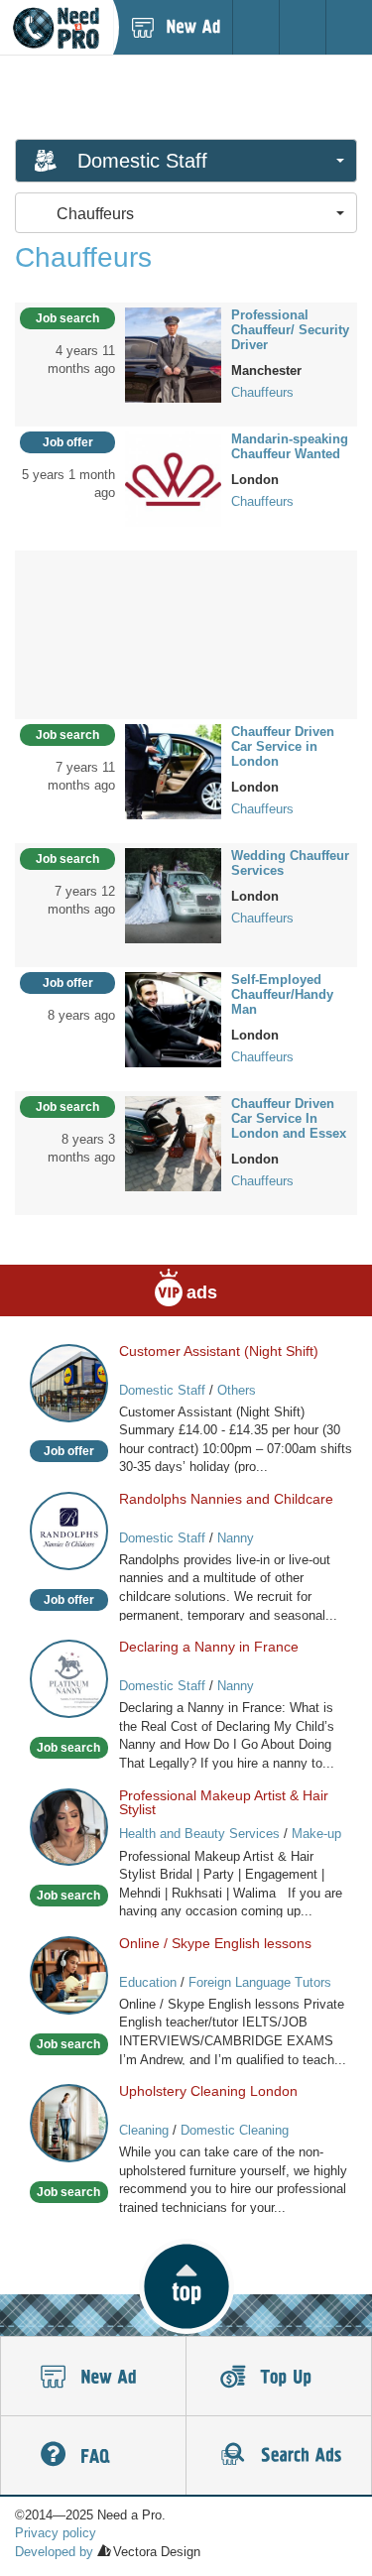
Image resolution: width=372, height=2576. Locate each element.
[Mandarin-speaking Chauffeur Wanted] (173, 478)
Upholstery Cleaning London (208, 2091)
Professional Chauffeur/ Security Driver (290, 330)
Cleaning (144, 2130)
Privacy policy (56, 2533)
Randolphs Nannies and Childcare (226, 1499)
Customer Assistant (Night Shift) (219, 1351)
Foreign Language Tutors (260, 1982)
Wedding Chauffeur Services (290, 863)
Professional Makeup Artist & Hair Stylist (224, 1802)
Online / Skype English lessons (215, 1943)
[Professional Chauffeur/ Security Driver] (173, 354)
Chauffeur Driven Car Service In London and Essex (289, 1118)
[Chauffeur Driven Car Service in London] (173, 771)
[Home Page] (56, 27)
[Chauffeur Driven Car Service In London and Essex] (173, 1143)
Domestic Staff (162, 1390)
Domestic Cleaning (235, 2130)
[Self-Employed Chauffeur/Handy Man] (173, 1019)
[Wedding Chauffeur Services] (173, 895)
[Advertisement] (186, 96)
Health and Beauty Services (199, 1834)
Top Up (279, 2377)
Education (148, 1982)
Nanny (236, 1538)
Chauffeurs (262, 392)
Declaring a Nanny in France (209, 1647)
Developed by (54, 2552)
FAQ (93, 2456)
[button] (186, 2286)
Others (237, 1390)
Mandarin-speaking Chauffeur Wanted (290, 446)
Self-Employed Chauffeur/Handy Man (282, 994)
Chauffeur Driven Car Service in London (283, 746)
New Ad (93, 2377)
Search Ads (279, 2456)
